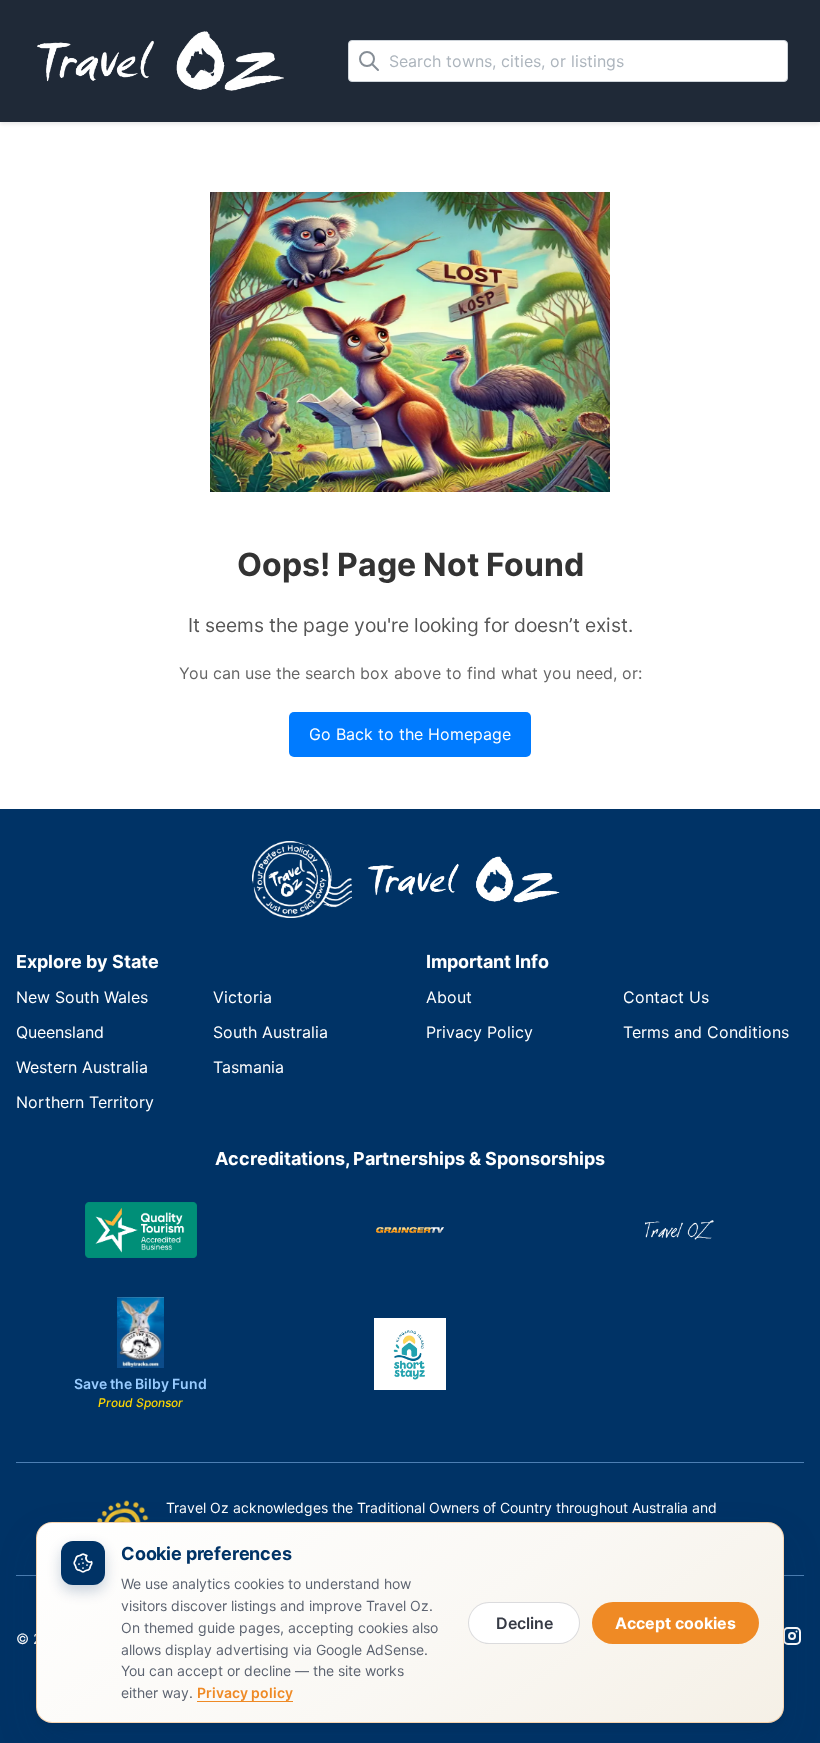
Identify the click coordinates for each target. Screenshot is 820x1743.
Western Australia (82, 1067)
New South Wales (82, 997)
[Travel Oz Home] (468, 880)
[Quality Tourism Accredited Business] (141, 1230)
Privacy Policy (479, 1032)
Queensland (60, 1032)
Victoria (242, 997)
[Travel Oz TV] (679, 1230)
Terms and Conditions (706, 1032)
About (449, 997)
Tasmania (248, 1067)
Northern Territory (85, 1102)
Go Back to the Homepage (410, 734)
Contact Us (666, 997)
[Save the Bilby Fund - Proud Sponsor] (140, 1333)
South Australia (270, 1032)
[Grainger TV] (410, 1230)
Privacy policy (245, 1692)
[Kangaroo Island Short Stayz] (410, 1354)
